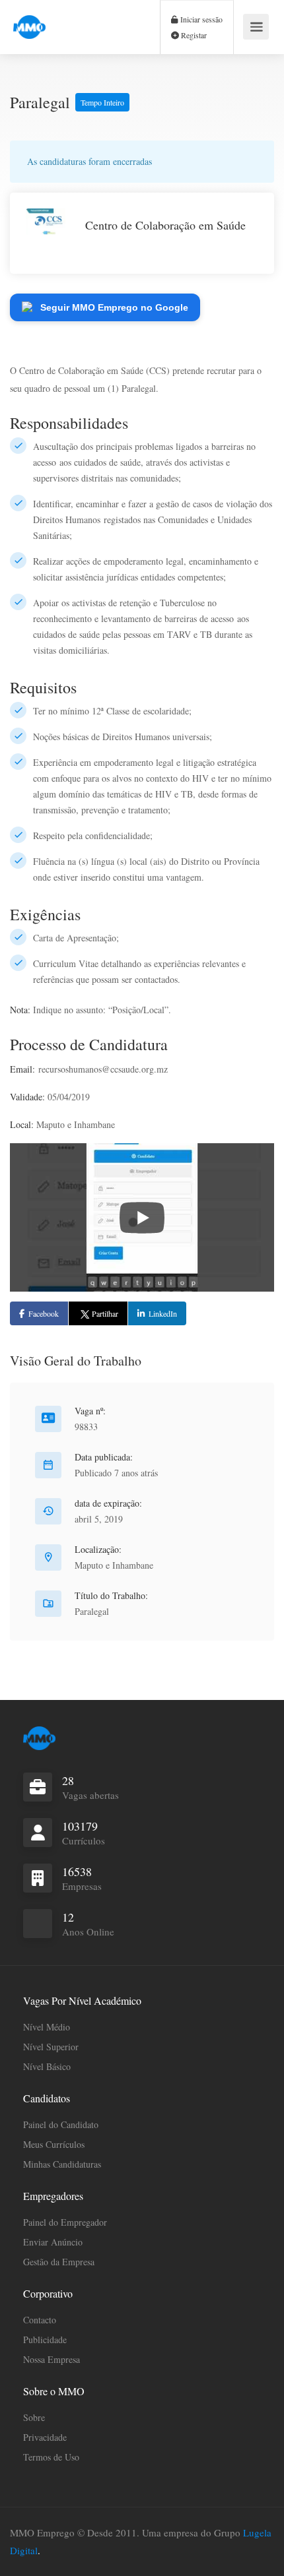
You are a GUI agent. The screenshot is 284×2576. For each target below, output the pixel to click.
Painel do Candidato (61, 2124)
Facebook (44, 1313)
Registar (193, 35)
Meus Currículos (54, 2144)
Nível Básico (47, 2066)
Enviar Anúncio (53, 2242)
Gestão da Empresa (59, 2262)
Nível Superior (51, 2047)
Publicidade (45, 2340)
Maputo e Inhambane (114, 1565)
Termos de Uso (51, 2457)
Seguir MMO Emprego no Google (114, 307)
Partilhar (105, 1313)
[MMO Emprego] (29, 19)
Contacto (40, 2320)
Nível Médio (47, 2027)
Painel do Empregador (65, 2222)
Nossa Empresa (52, 2359)
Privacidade (45, 2437)
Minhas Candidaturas (62, 2164)
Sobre (34, 2417)
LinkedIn (163, 1313)
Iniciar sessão (200, 19)
